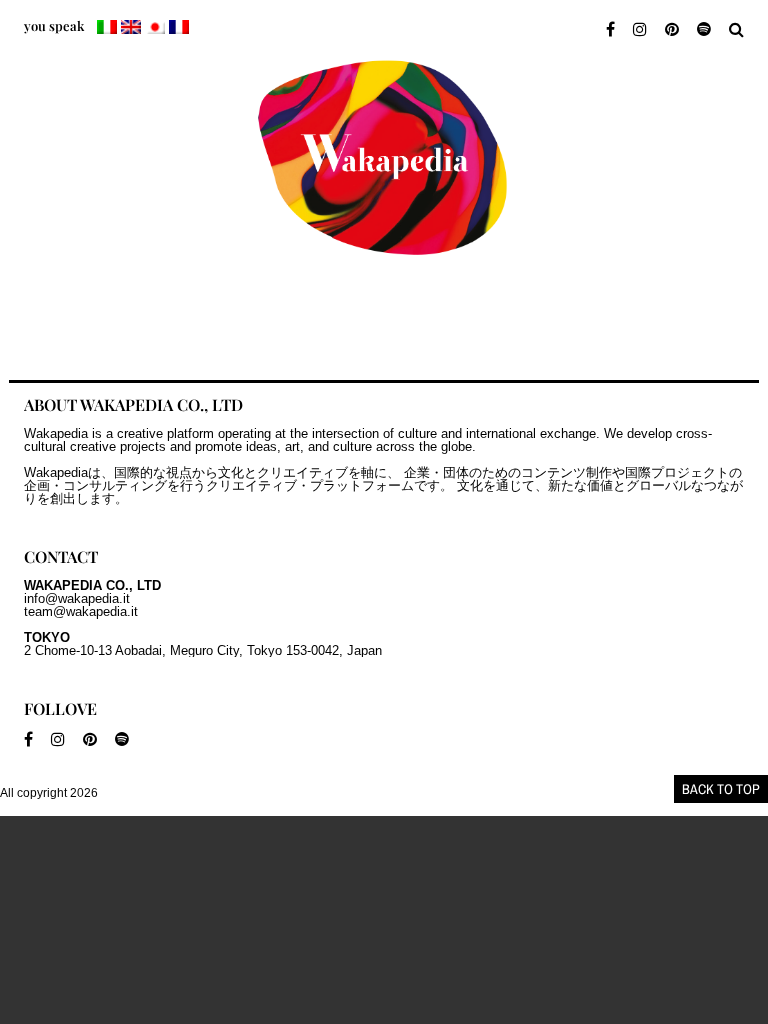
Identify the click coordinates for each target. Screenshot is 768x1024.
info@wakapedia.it (77, 598)
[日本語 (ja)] (155, 26)
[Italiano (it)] (107, 26)
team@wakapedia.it (81, 611)
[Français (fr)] (179, 26)
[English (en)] (131, 26)
